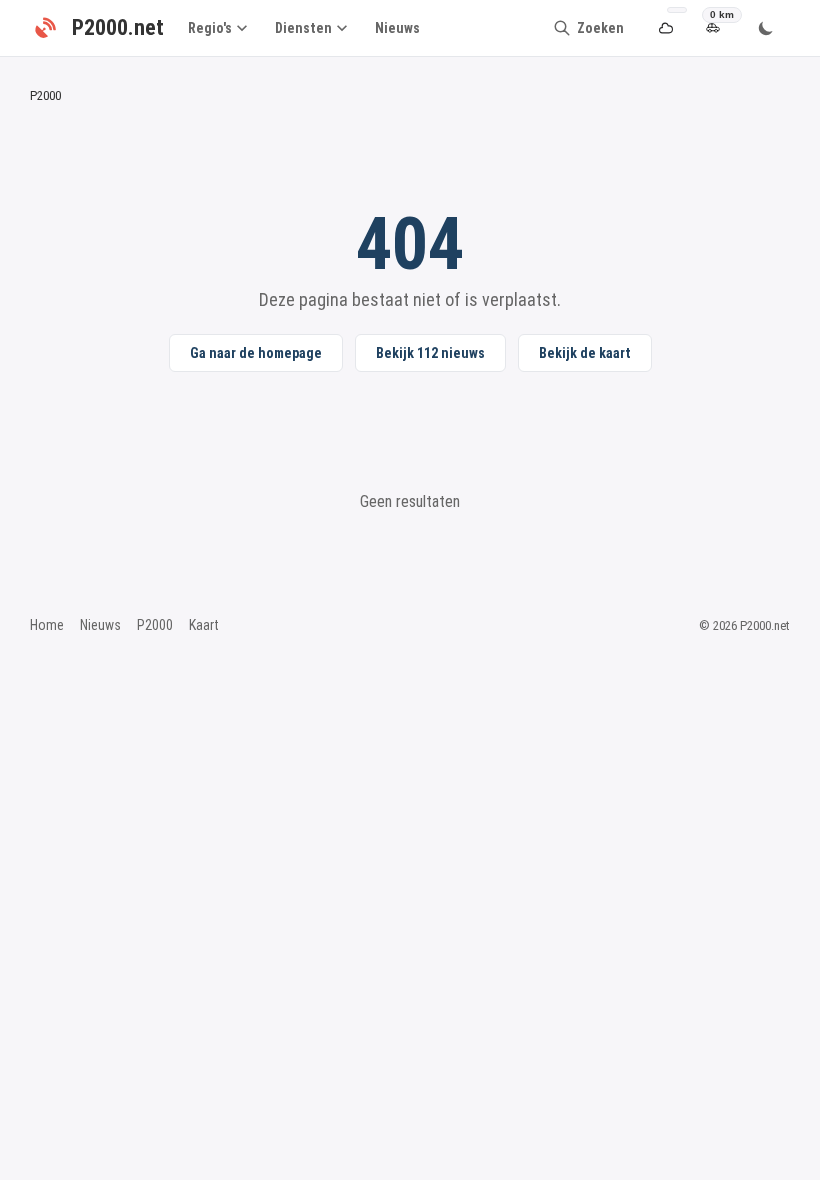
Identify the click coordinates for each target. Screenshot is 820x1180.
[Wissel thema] (766, 28)
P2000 (155, 625)
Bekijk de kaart (585, 353)
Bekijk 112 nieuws (430, 353)
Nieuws (397, 28)
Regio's (210, 28)
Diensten (303, 28)
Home (47, 625)
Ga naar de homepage (256, 353)
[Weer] (665, 28)
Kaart (204, 625)
